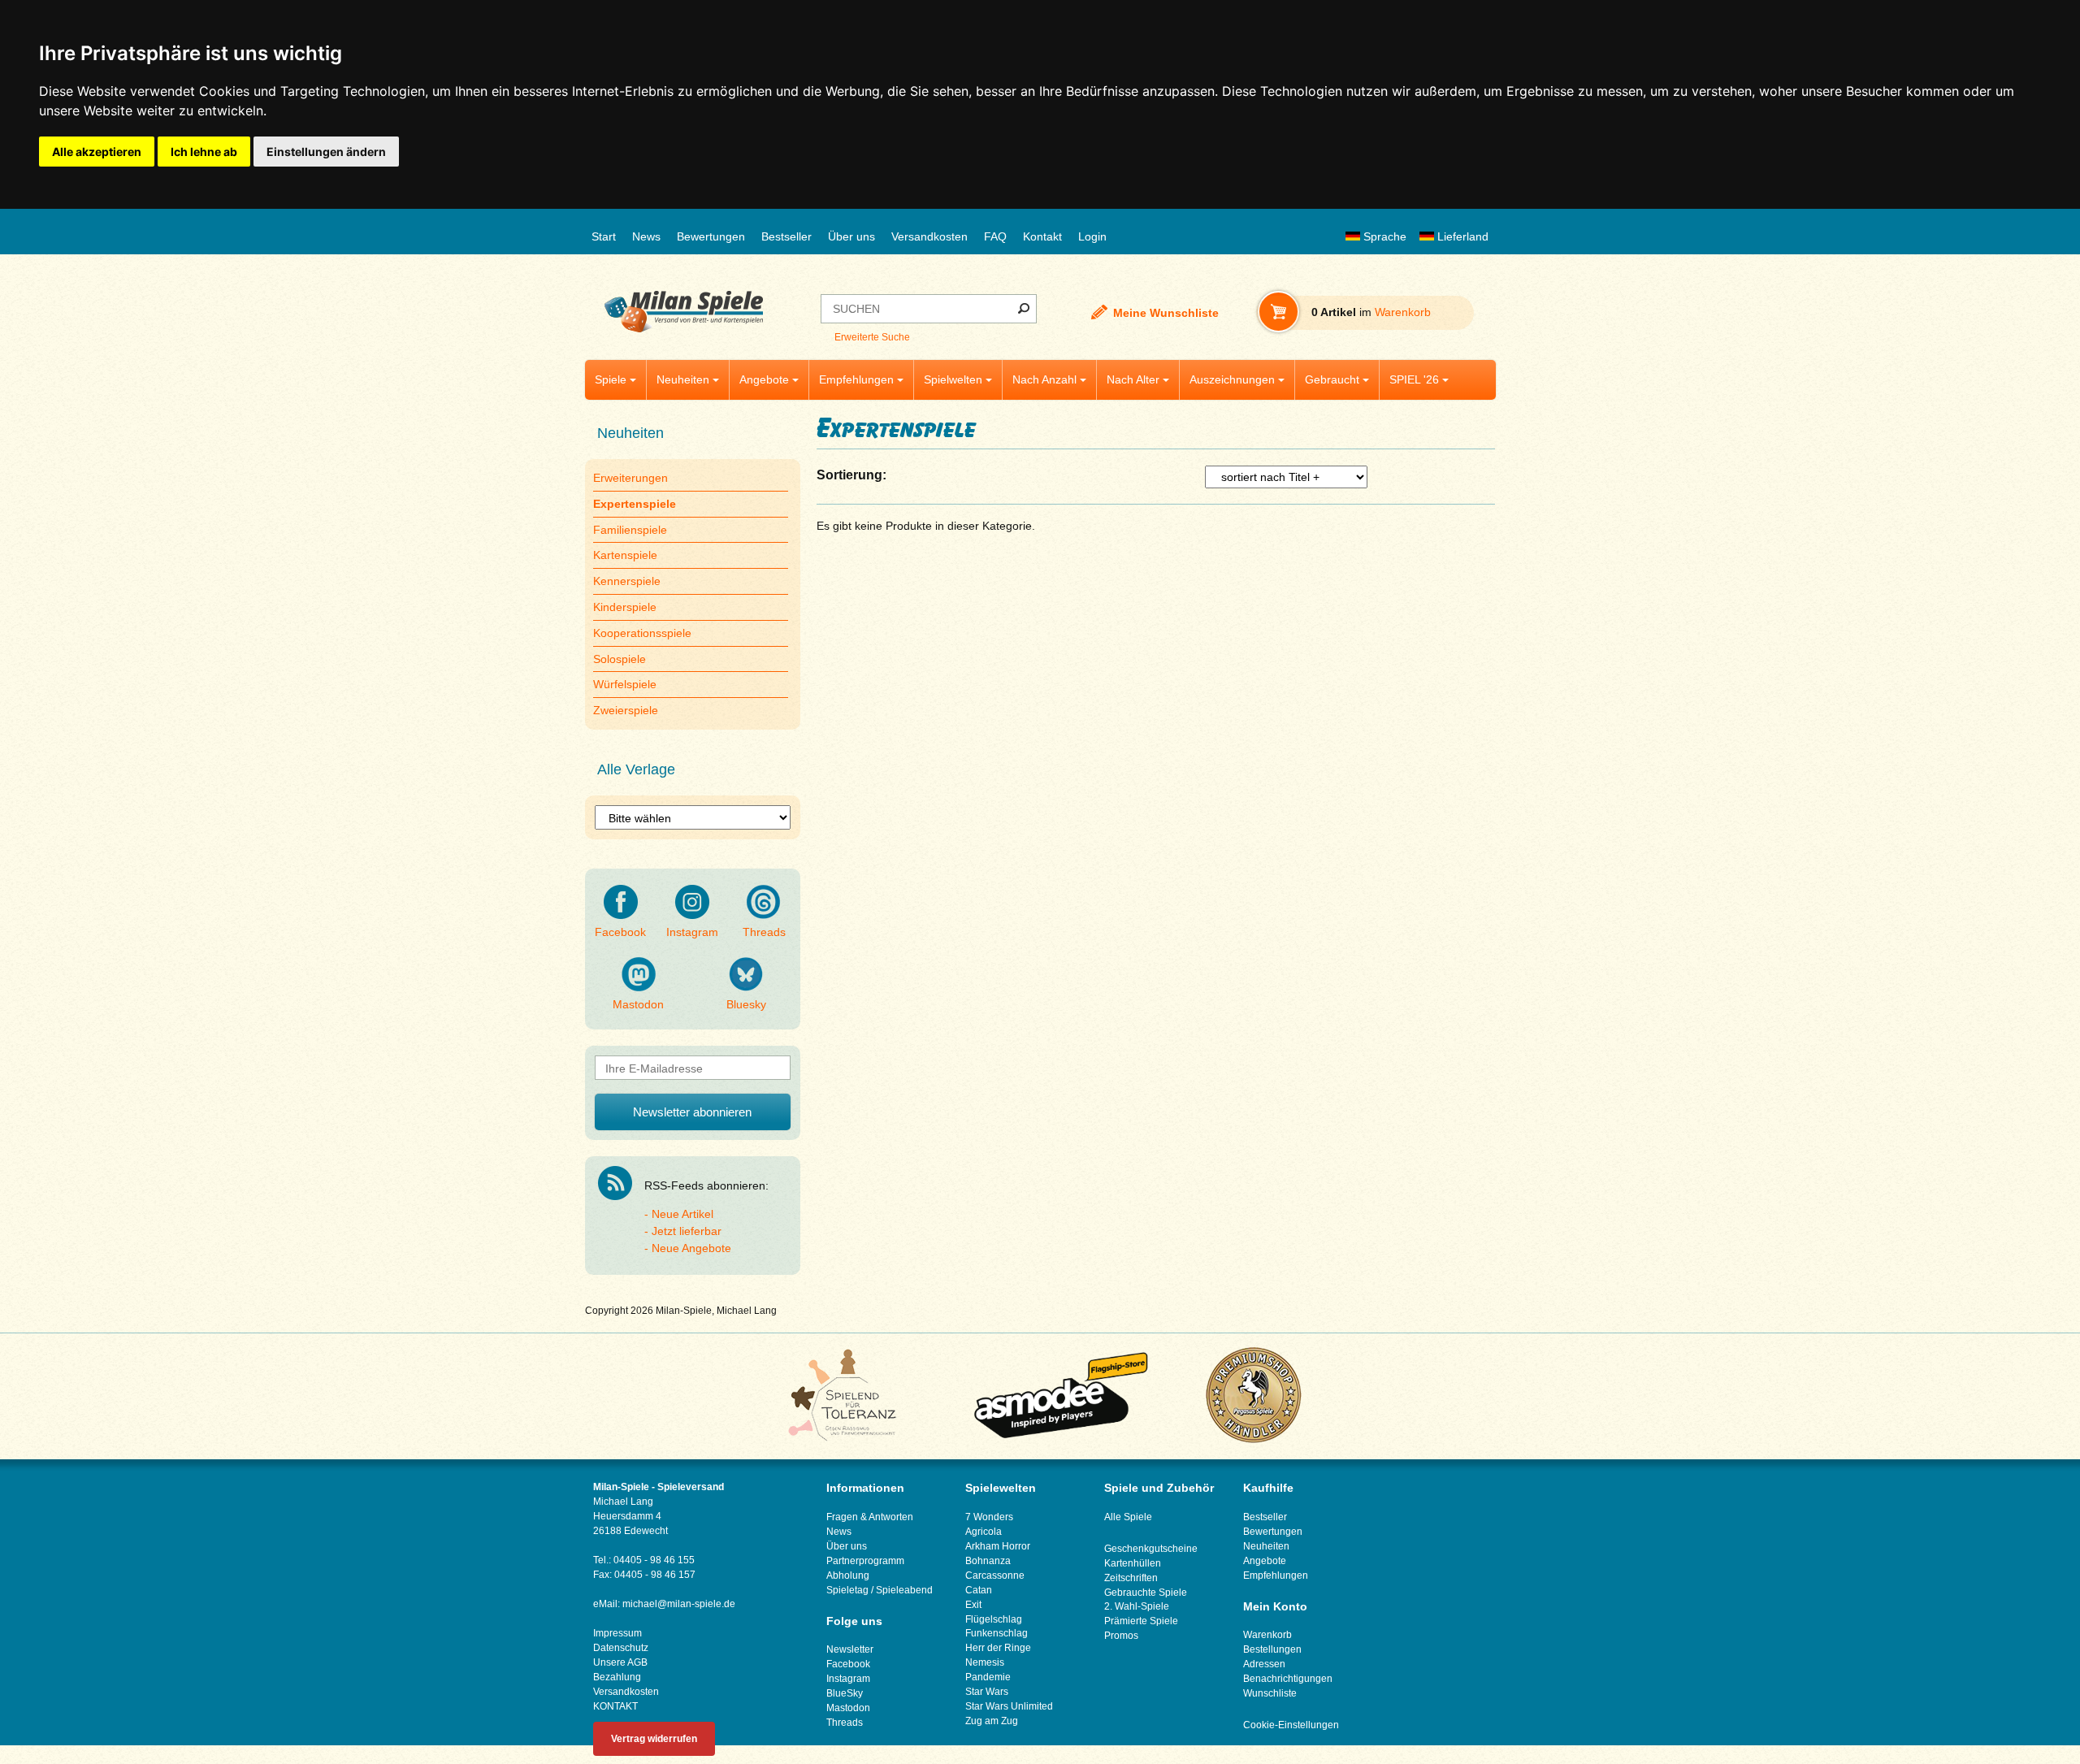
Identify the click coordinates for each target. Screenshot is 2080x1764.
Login (1092, 236)
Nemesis (985, 1662)
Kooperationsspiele (642, 633)
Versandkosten (929, 236)
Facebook (620, 932)
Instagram (692, 932)
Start (604, 236)
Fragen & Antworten (870, 1517)
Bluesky (746, 1004)
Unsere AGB (620, 1662)
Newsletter (850, 1649)
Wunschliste (1270, 1693)
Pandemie (988, 1677)
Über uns (851, 236)
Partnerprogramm (865, 1561)
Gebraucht (1332, 379)
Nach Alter (1133, 379)
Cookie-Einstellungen (1291, 1725)
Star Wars (987, 1692)
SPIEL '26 (1414, 379)
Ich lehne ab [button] (204, 152)
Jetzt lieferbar (687, 1231)
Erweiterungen (630, 478)
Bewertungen (711, 236)
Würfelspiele (625, 684)
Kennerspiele (627, 581)
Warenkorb (1267, 1635)
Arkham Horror (998, 1546)
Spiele (611, 379)
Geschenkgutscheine (1151, 1549)
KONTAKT (615, 1706)
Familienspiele (630, 530)
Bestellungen (1272, 1649)
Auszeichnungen (1232, 379)
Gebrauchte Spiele (1146, 1593)
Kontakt (1042, 236)
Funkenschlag (997, 1633)
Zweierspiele (626, 710)
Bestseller (786, 236)
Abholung (848, 1575)
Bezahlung (617, 1677)
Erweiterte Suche (872, 337)
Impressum (617, 1633)
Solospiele (620, 659)
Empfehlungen (856, 379)
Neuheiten (683, 379)
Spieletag (847, 1590)
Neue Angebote (691, 1248)
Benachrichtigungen (1288, 1679)
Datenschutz (621, 1648)
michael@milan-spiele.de (679, 1604)
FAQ (995, 236)
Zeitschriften (1131, 1578)
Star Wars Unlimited (1009, 1706)
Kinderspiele (625, 607)
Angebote (764, 379)
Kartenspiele (625, 555)
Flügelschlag (994, 1619)
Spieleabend (904, 1590)
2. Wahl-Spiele (1137, 1606)
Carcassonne (995, 1575)
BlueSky (845, 1693)
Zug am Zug (992, 1721)
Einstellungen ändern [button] (326, 152)
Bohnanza (988, 1561)
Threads (764, 932)
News (646, 236)
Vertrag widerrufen (654, 1739)
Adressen (1264, 1664)
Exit (973, 1605)
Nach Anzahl (1044, 379)
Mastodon (638, 1004)
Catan (979, 1590)
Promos (1121, 1636)
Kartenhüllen (1133, 1563)
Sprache (1383, 236)
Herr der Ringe (998, 1648)
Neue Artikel (682, 1214)
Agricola (984, 1532)
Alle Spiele (1128, 1517)
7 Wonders (989, 1517)
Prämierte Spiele (1141, 1621)
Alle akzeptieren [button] (97, 152)
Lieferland (1461, 236)
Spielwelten (953, 379)
